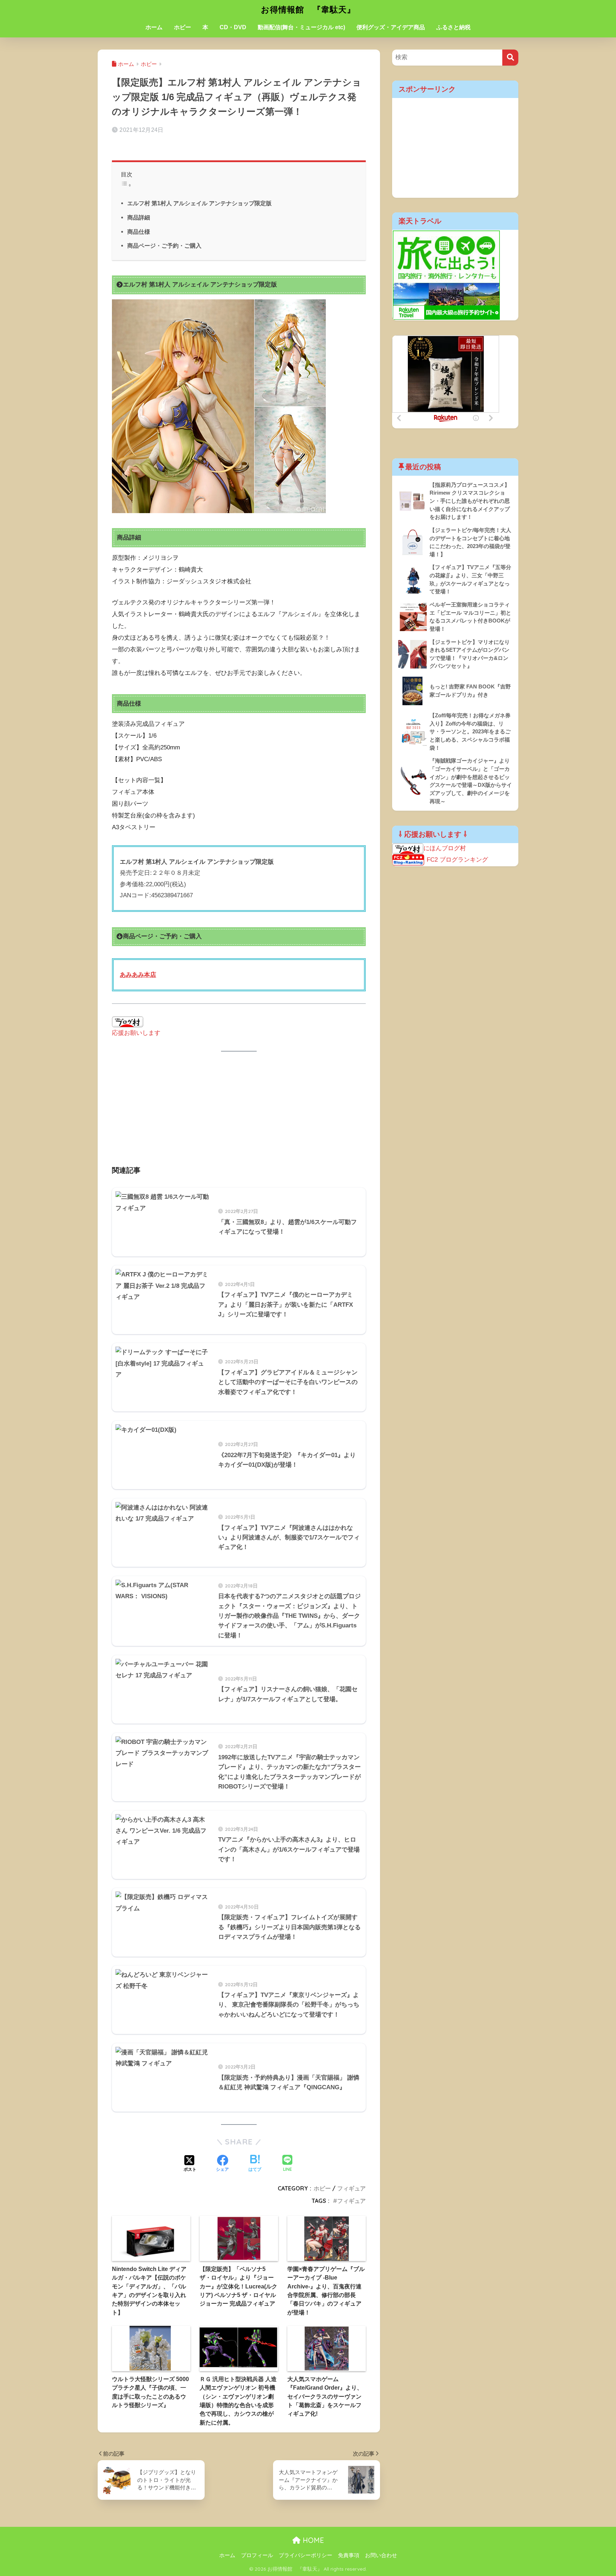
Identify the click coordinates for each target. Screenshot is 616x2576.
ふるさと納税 (453, 27)
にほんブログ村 (445, 848)
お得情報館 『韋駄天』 (308, 9)
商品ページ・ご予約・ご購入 (164, 246)
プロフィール (257, 2555)
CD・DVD (233, 27)
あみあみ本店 (138, 975)
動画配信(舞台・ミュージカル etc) (301, 27)
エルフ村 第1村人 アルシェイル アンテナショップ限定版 (199, 203)
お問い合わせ (381, 2555)
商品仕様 (139, 232)
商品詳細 (139, 217)
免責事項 (349, 2555)
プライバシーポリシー (306, 2555)
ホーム (154, 27)
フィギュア (351, 2188)
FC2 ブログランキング (457, 860)
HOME (312, 2540)
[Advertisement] (239, 1114)
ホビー (183, 27)
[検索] (510, 58)
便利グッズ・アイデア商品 (391, 27)
